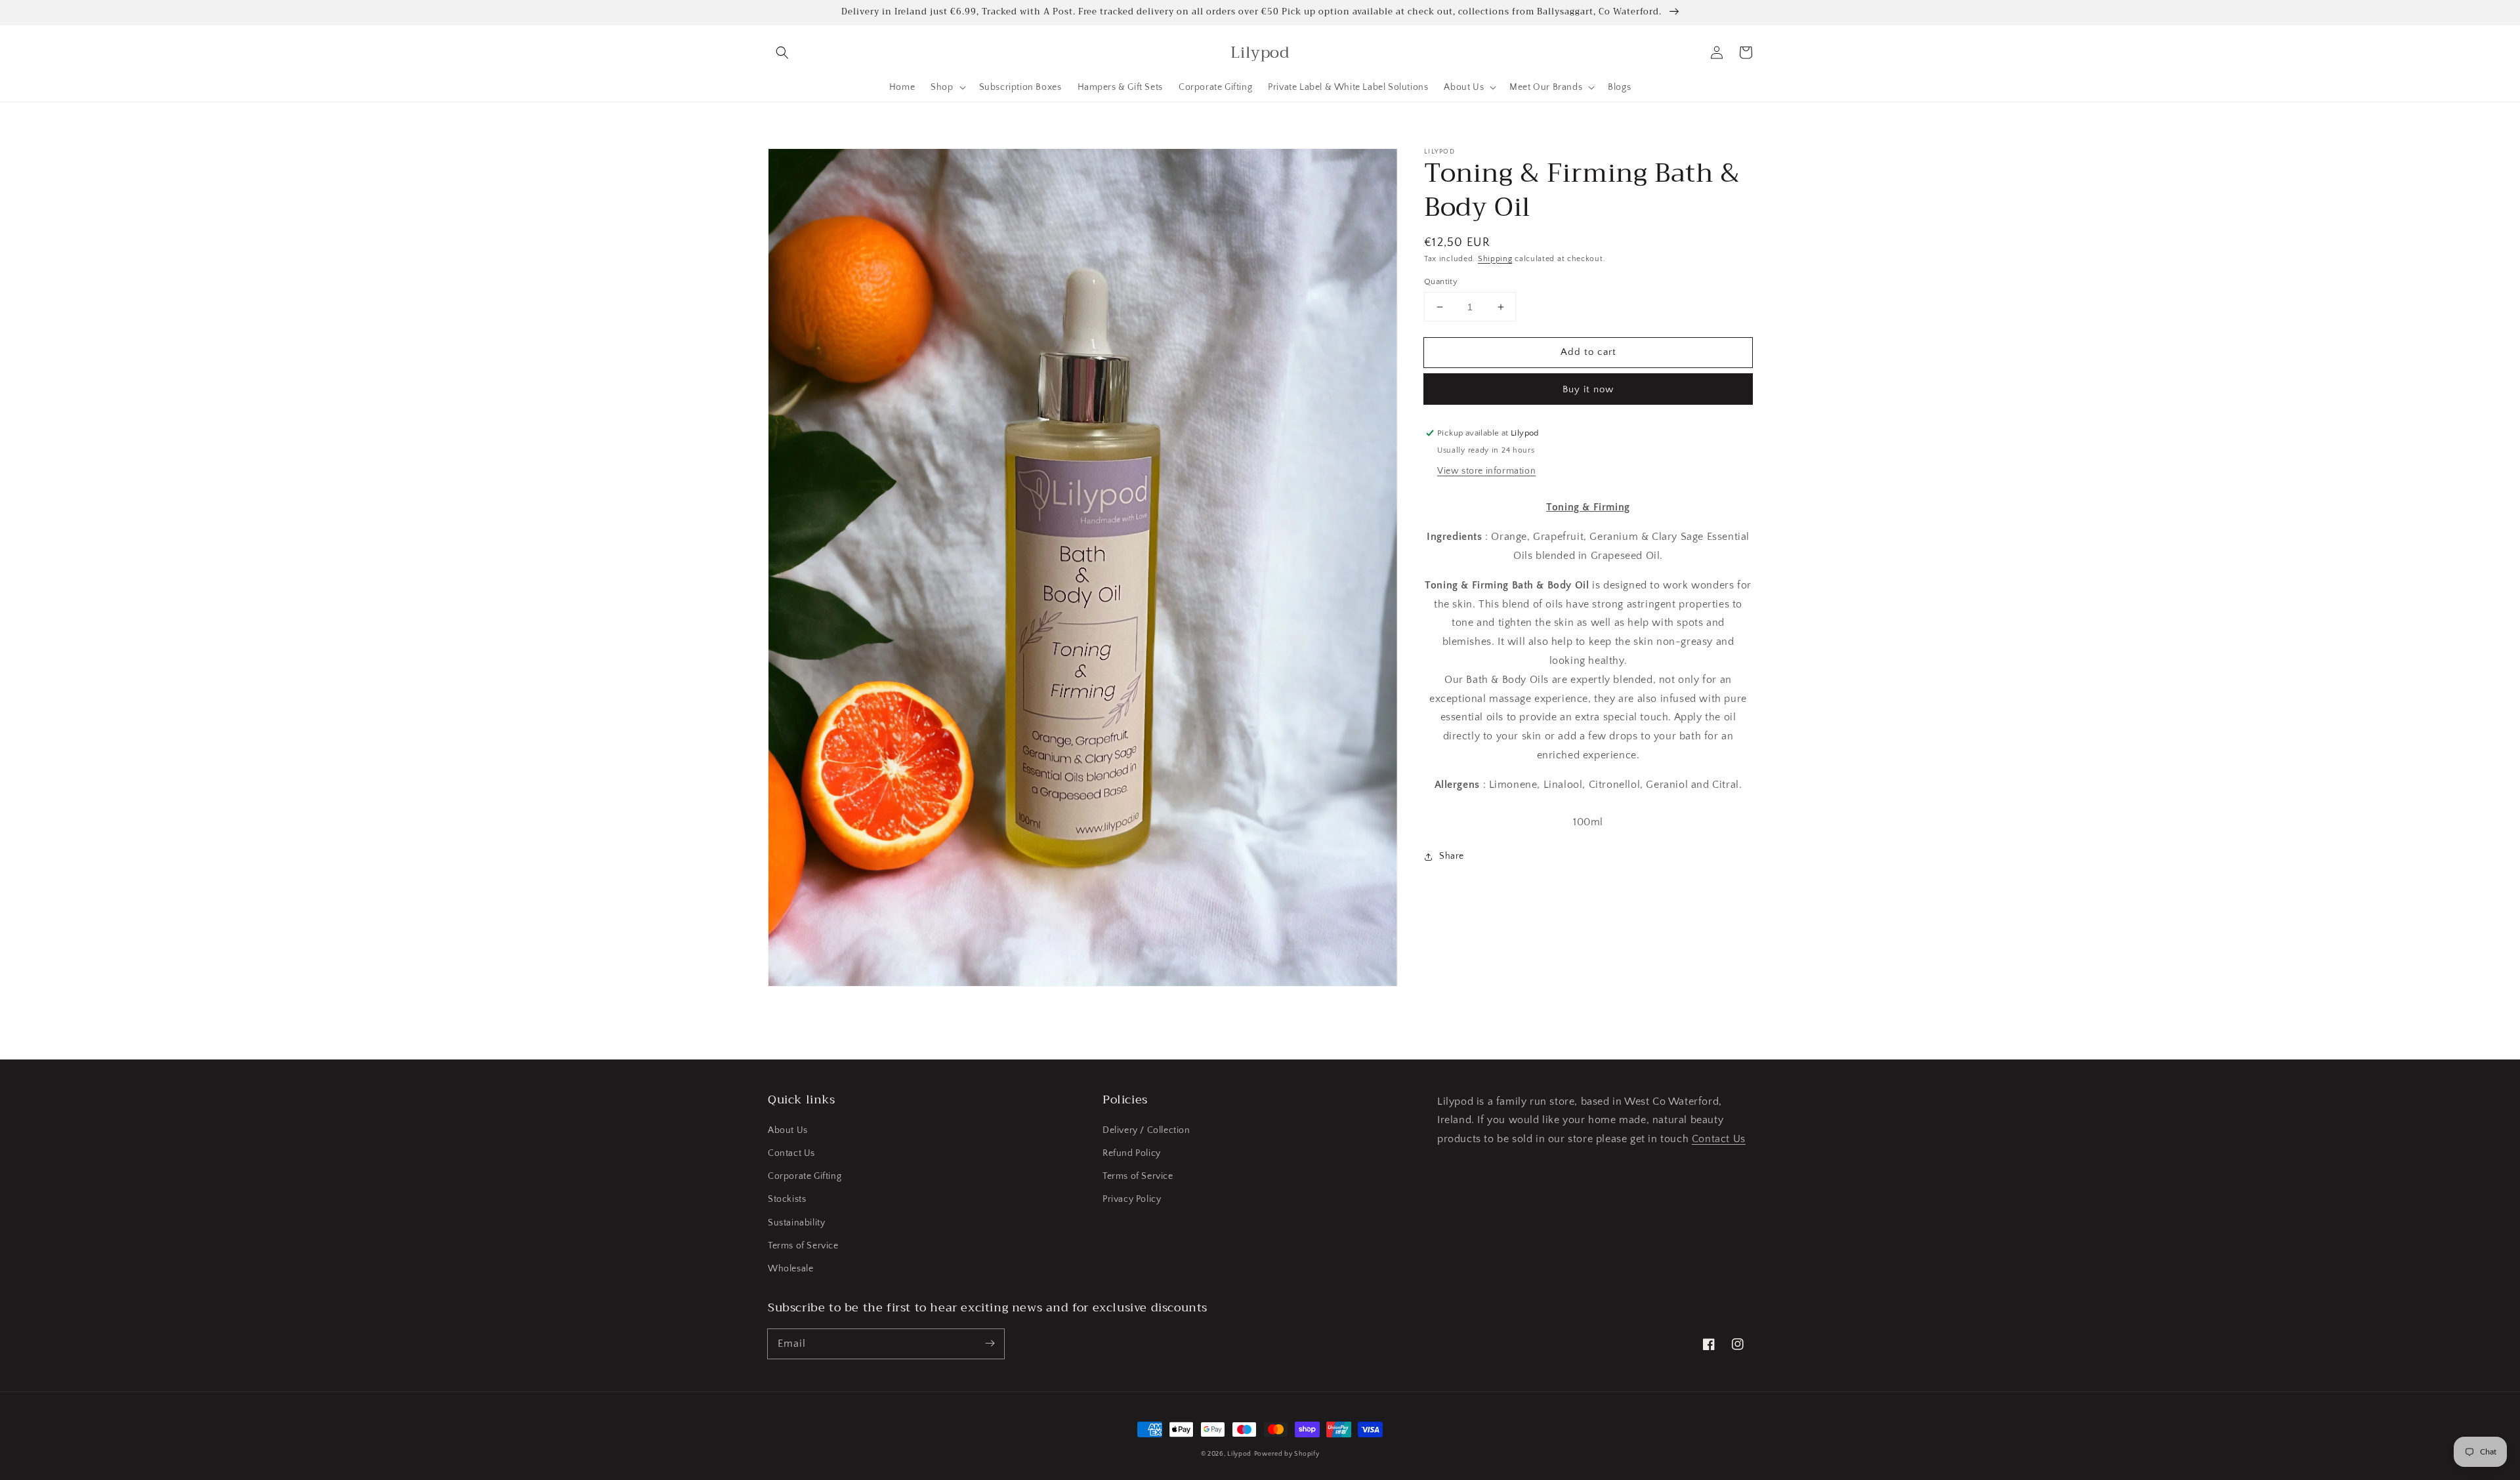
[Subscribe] (990, 1344)
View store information (1486, 471)
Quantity (1441, 281)
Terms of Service (803, 1246)
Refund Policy (1132, 1153)
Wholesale (790, 1269)
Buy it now (1588, 389)
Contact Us (791, 1153)
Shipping (1495, 259)
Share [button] (1452, 856)
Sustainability (796, 1223)
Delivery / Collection (1146, 1130)
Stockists (787, 1199)
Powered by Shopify (1287, 1454)
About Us (788, 1130)
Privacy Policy (1132, 1199)
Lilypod (1239, 1454)
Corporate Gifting (805, 1176)
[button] (782, 52)
